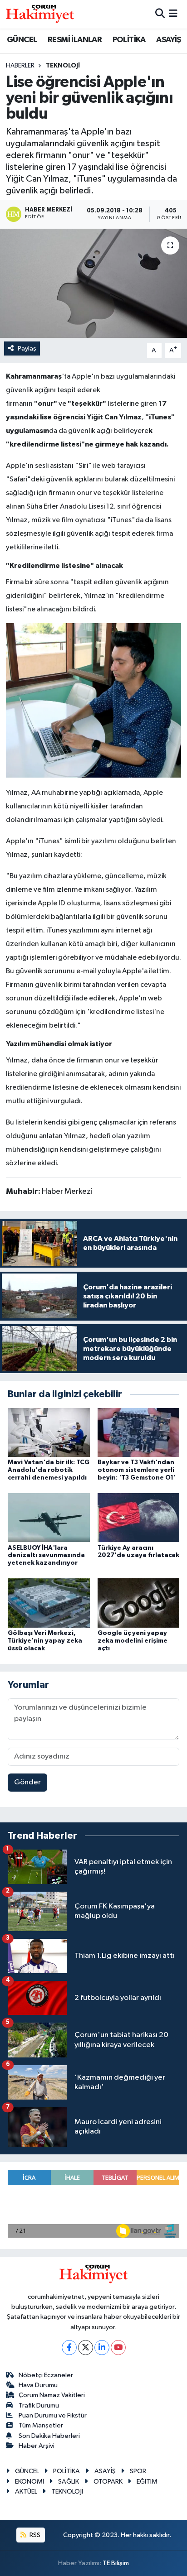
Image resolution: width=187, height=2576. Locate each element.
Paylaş (27, 348)
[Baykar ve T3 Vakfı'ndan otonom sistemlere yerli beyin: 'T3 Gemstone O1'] (139, 1432)
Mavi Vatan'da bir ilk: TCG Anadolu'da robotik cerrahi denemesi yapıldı (49, 1470)
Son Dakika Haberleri (49, 2436)
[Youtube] (118, 2348)
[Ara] (160, 14)
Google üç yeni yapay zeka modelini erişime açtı (133, 1641)
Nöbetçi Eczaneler (46, 2375)
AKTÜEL (26, 2492)
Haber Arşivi (37, 2446)
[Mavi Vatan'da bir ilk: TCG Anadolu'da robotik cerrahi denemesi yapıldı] (49, 1432)
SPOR (138, 2471)
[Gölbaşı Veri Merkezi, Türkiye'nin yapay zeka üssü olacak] (49, 1603)
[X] (86, 2348)
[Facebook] (69, 2348)
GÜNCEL (22, 40)
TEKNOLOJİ (63, 66)
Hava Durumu (38, 2385)
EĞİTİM (147, 2482)
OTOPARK (108, 2482)
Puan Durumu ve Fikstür (53, 2415)
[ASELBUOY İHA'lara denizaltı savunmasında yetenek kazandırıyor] (49, 1517)
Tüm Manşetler (41, 2425)
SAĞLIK (69, 2482)
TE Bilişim (116, 2563)
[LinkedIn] (102, 2348)
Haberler (20, 66)
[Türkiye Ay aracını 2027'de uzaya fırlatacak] (139, 1517)
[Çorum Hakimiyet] (40, 14)
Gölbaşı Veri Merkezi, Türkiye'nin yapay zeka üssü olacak (45, 1641)
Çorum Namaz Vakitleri (52, 2395)
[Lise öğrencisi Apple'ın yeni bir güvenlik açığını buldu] (93, 283)
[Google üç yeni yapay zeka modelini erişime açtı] (139, 1603)
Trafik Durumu (39, 2405)
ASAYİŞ (168, 40)
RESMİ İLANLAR (75, 40)
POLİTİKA (129, 40)
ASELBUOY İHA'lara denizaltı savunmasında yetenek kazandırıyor (46, 1556)
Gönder (27, 1782)
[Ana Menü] (173, 14)
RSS (34, 2535)
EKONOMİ (30, 2482)
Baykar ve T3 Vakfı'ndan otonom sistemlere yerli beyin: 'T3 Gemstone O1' (137, 1470)
